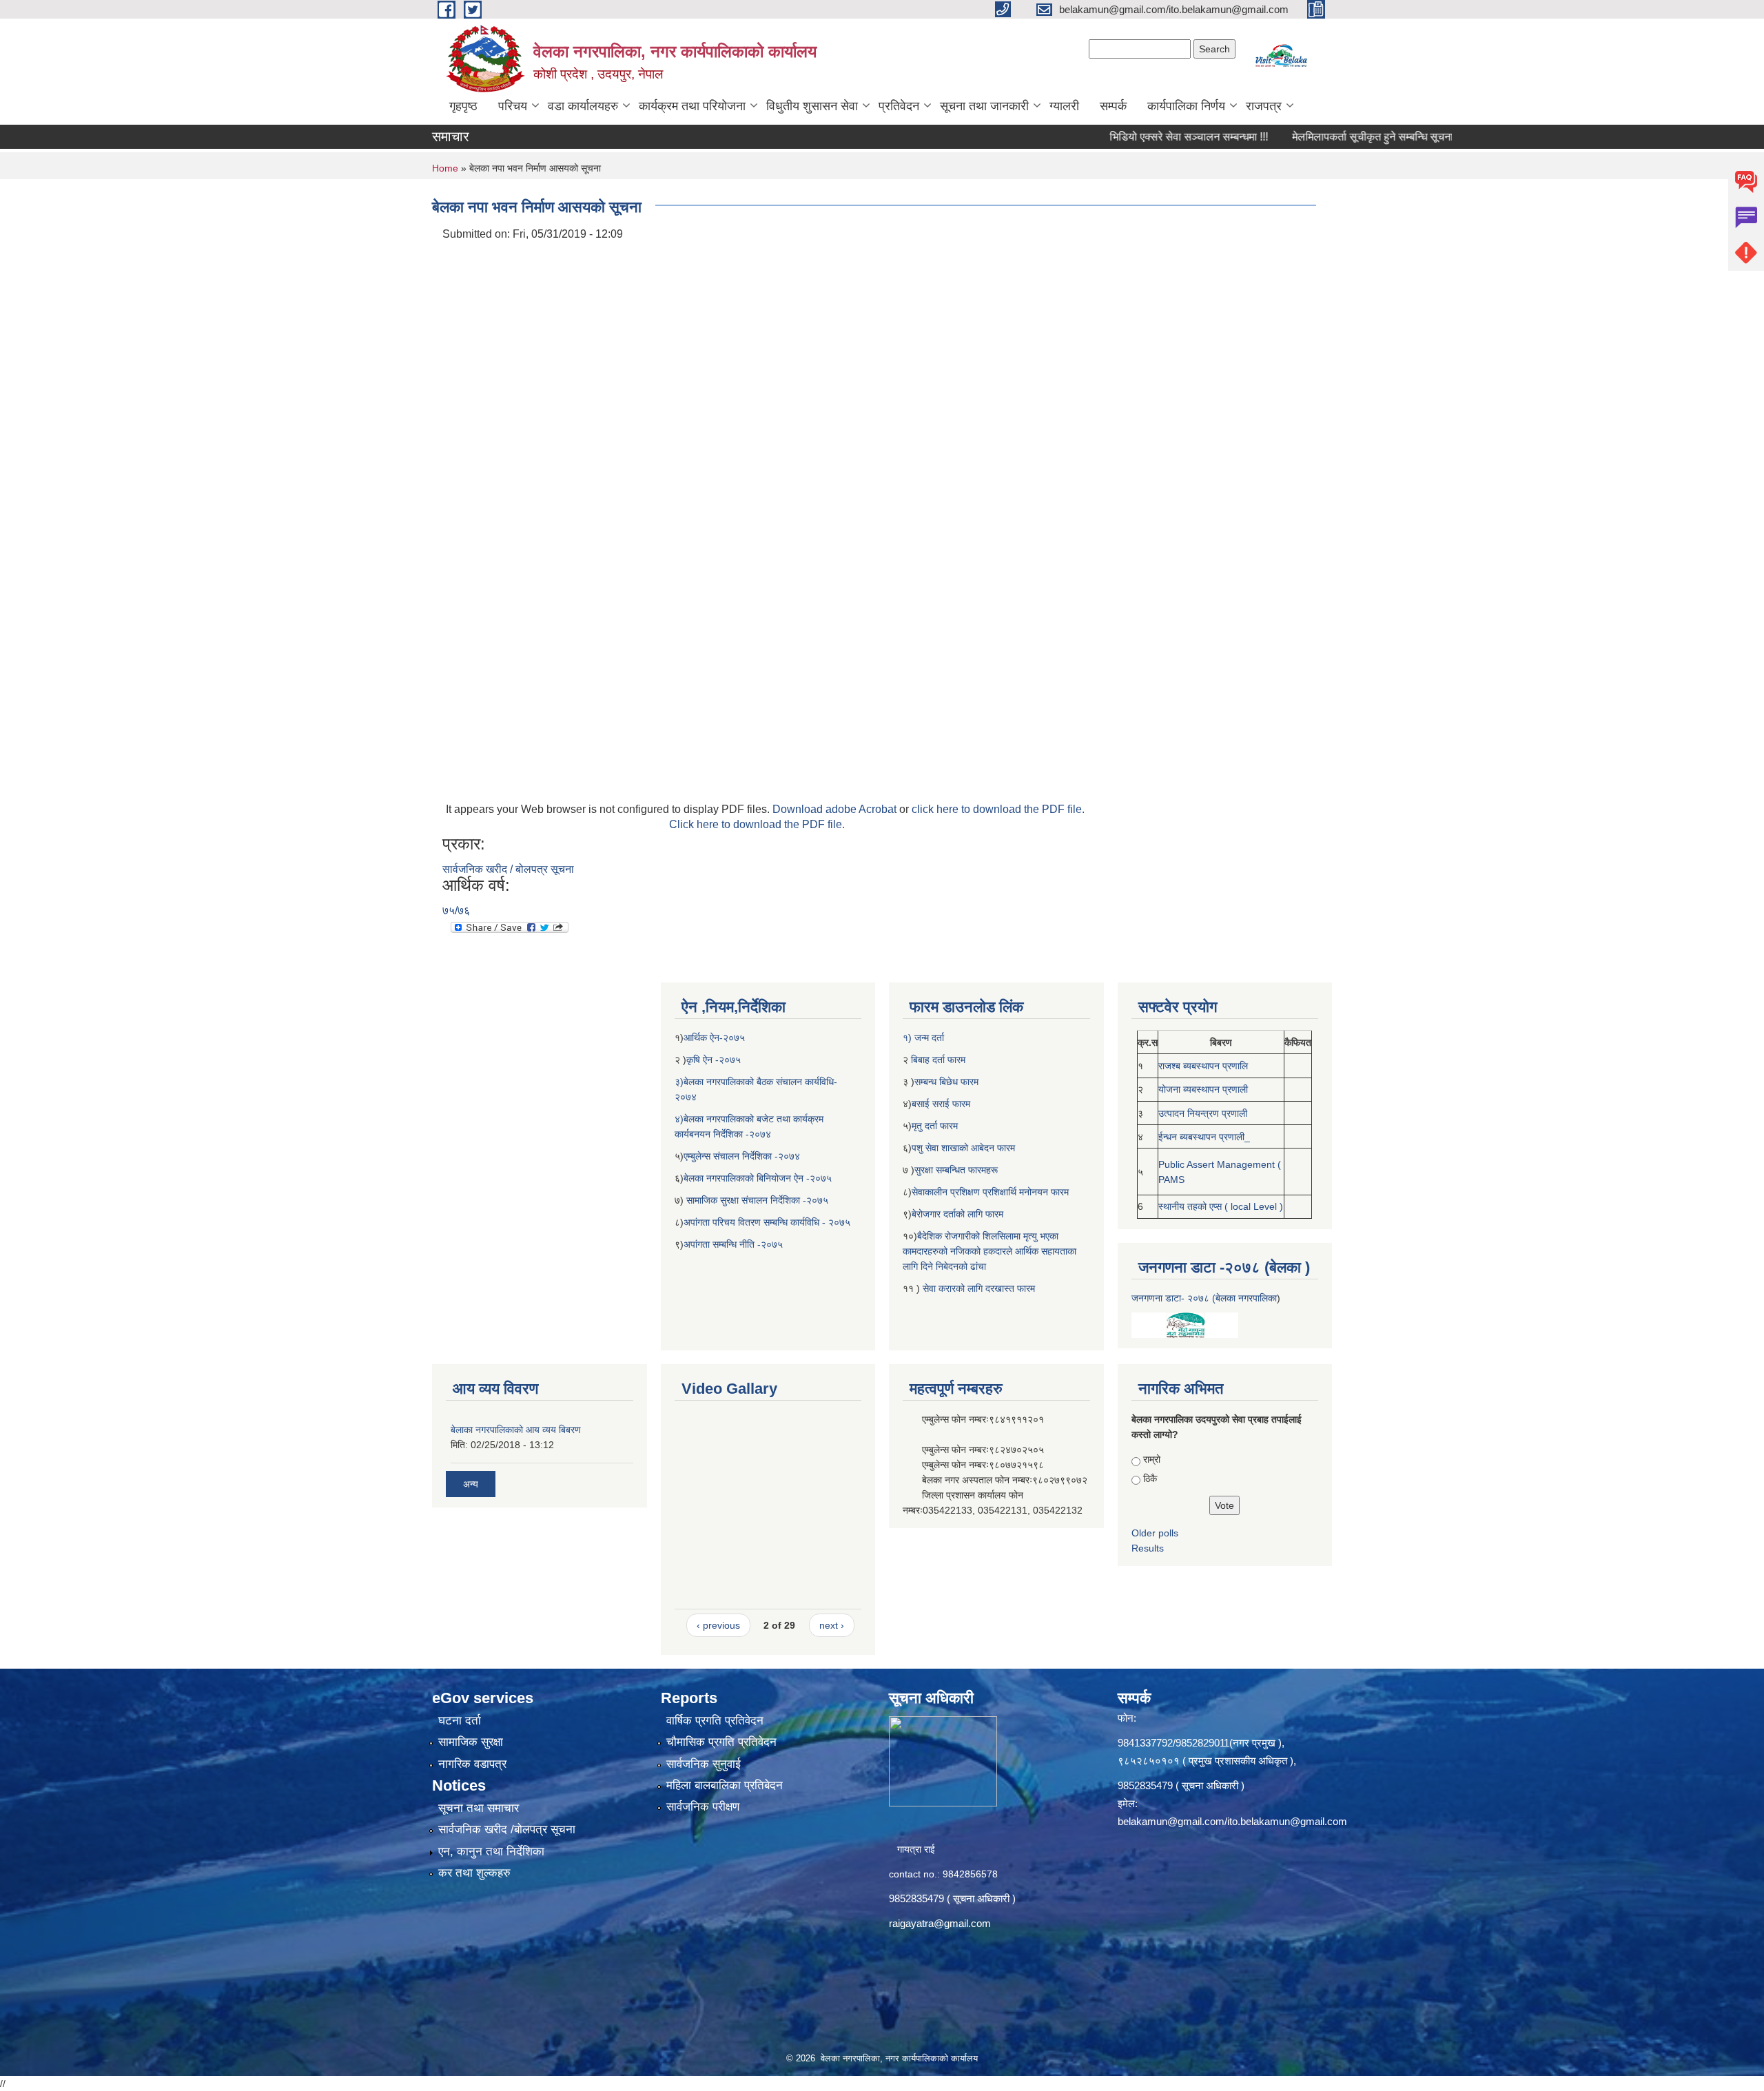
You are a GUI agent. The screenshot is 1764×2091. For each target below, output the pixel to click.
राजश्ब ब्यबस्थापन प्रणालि (1203, 1066)
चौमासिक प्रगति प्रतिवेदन (721, 1742)
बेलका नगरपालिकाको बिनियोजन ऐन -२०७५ (758, 1178)
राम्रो (1152, 1459)
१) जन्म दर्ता (923, 1038)
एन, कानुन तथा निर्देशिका (491, 1852)
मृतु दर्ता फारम (935, 1126)
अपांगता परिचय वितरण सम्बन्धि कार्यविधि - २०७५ (767, 1222)
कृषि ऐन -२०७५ (714, 1060)
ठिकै (1150, 1479)
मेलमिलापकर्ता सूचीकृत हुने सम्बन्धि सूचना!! (1320, 137)
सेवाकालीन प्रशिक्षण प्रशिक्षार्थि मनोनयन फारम (990, 1192)
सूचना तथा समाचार (479, 1808)
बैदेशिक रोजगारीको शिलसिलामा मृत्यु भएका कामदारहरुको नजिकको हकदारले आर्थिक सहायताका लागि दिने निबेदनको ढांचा (989, 1251)
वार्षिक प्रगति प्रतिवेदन (715, 1721)
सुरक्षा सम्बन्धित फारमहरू (956, 1170)
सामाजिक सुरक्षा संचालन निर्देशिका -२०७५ (757, 1200)
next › (832, 1625)
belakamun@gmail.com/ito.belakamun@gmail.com (1232, 1821)
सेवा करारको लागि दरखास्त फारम (979, 1288)
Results (1148, 1548)
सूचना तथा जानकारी (984, 106)
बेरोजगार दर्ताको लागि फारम (957, 1214)
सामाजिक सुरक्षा (471, 1742)
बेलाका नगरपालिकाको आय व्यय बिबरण (516, 1430)
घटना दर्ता (460, 1721)
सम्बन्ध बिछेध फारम (946, 1082)
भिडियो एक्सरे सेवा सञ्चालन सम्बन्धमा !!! (1133, 137)
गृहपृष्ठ (463, 106)
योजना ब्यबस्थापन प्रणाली (1203, 1089)
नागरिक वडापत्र (472, 1764)
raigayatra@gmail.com (940, 1923)
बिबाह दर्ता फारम (937, 1060)
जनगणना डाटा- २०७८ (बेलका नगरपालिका (1204, 1298)
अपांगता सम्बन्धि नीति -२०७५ (733, 1244)
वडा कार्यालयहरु (583, 106)
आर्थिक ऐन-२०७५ (716, 1038)
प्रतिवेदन (899, 106)
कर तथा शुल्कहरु (474, 1873)
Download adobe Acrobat (836, 809)
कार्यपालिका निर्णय (1186, 106)
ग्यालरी (1064, 106)
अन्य (471, 1484)
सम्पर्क (1113, 106)
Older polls (1155, 1533)
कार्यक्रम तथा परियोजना (692, 106)
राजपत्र (1264, 106)
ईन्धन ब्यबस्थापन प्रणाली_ (1204, 1137)
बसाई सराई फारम (942, 1104)
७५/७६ (456, 910)
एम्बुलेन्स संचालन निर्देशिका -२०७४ (742, 1156)
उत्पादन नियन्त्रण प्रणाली (1203, 1113)
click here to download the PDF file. (998, 809)
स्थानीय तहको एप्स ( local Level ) (1221, 1206)
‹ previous (718, 1625)
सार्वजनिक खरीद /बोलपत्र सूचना (507, 1830)
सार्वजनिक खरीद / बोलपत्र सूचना (508, 869)
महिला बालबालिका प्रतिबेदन (725, 1785)
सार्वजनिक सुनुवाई (704, 1764)
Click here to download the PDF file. (757, 824)
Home (445, 168)
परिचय (513, 106)
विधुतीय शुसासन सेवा (812, 106)
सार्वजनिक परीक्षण (703, 1807)
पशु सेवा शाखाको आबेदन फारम (963, 1148)
